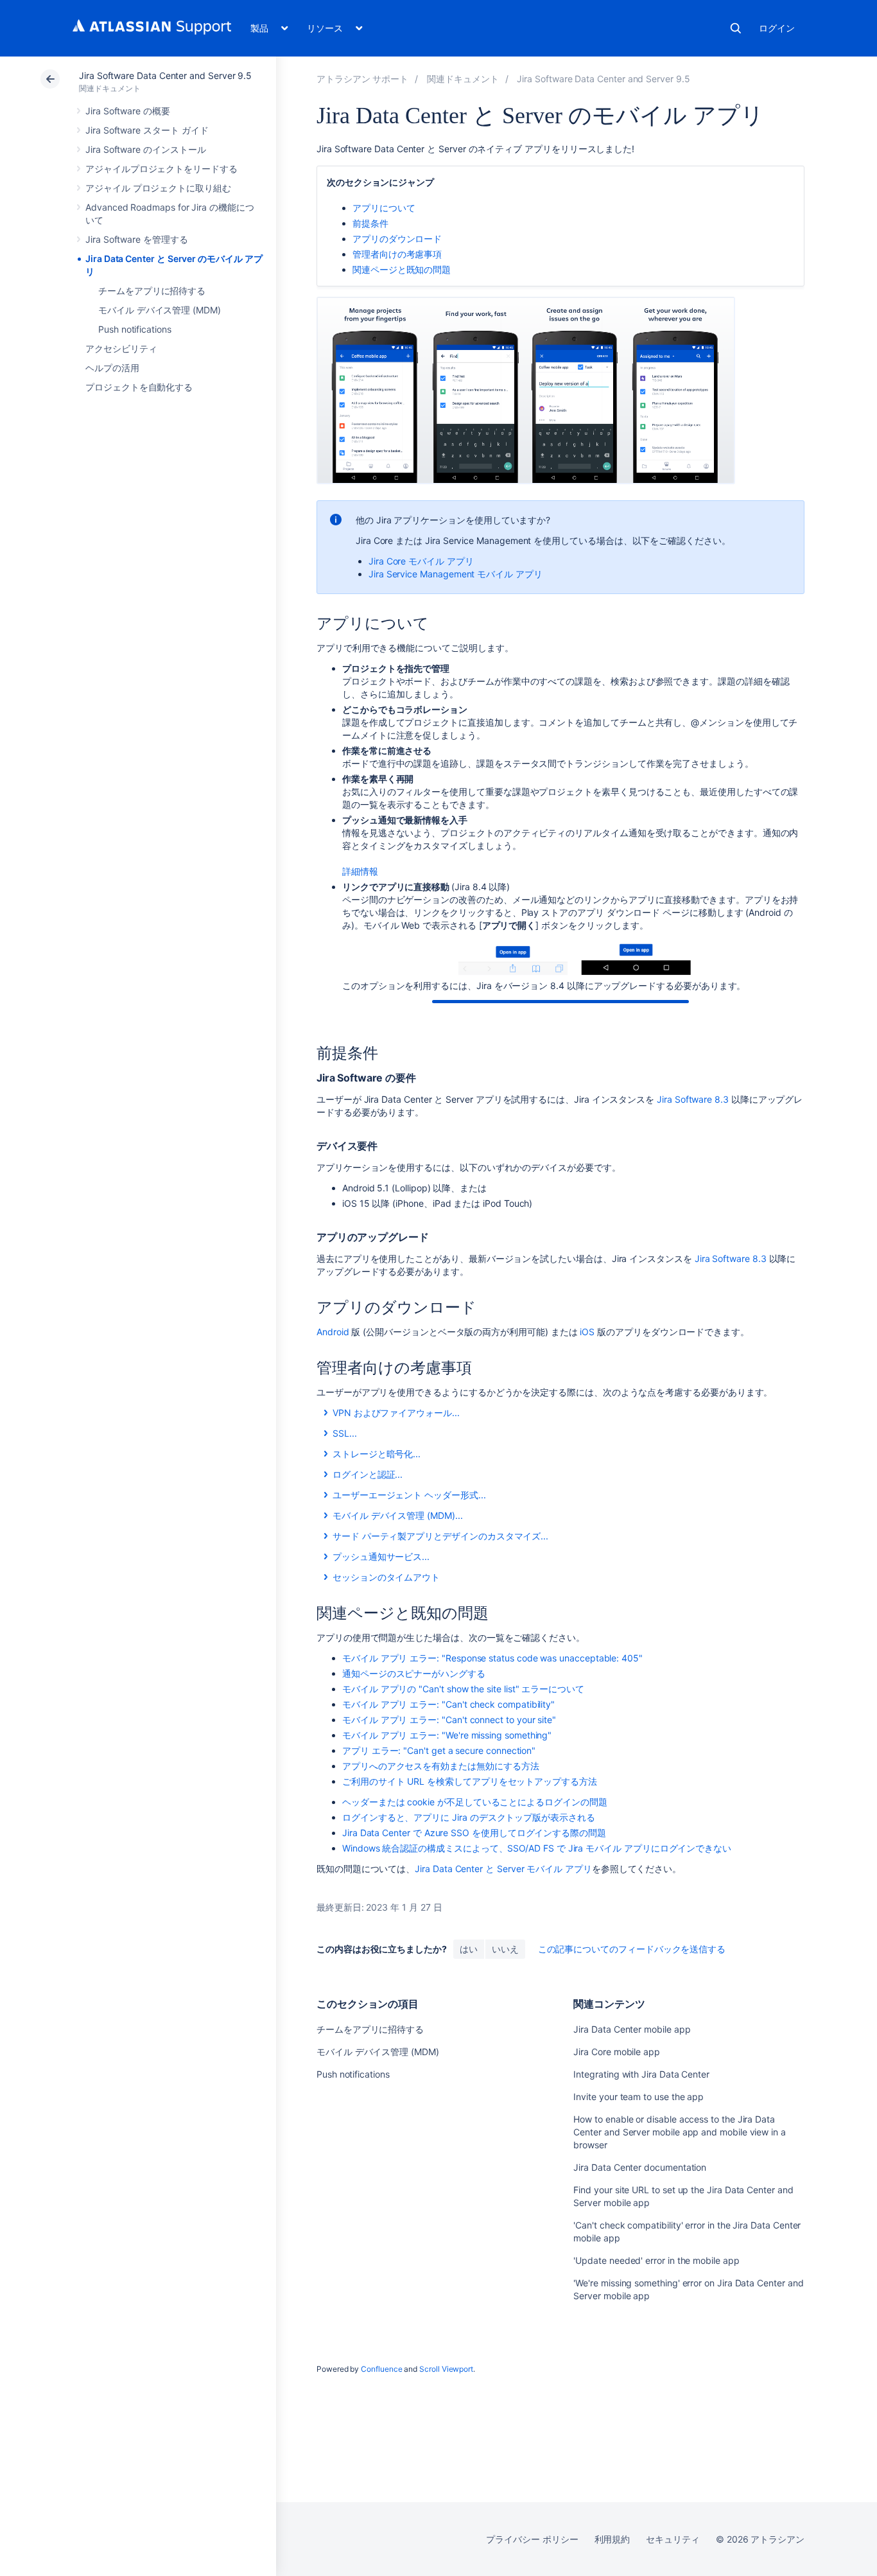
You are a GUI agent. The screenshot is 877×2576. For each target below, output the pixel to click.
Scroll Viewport (446, 2369)
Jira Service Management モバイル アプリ (456, 574)
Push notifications (135, 329)
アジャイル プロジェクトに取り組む (158, 188)
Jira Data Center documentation (640, 2167)
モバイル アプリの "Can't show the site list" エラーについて (463, 1689)
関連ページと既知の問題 (402, 269)
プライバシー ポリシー (532, 2539)
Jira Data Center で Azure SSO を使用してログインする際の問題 (474, 1833)
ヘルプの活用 (112, 368)
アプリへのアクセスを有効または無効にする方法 (440, 1766)
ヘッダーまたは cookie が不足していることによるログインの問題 (475, 1802)
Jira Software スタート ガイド (147, 130)
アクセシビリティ (121, 348)
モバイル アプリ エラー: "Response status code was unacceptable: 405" (492, 1658)
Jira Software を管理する (137, 239)
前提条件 (370, 223)
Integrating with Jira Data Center (641, 2074)
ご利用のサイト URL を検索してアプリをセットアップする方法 (470, 1781)
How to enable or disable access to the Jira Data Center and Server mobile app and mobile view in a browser (680, 2132)
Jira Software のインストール (146, 149)
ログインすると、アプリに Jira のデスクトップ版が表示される (469, 1817)
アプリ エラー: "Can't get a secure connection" (439, 1750)
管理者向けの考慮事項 (397, 254)
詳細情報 (360, 871)
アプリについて (384, 208)
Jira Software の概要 (128, 111)
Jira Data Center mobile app (632, 2029)
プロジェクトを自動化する (139, 387)
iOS (587, 1332)
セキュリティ (673, 2539)
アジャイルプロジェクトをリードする (161, 169)
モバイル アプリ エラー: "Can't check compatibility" (448, 1704)
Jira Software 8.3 (693, 1099)
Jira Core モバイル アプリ (421, 561)
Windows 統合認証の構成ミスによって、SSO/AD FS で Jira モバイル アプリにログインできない (537, 1848)
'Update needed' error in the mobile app (656, 2260)
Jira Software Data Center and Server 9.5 (165, 75)
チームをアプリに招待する (152, 291)
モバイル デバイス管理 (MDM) (160, 310)
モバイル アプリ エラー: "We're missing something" (447, 1735)
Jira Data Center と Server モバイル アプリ (503, 1869)
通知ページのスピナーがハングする (414, 1673)
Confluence (381, 2369)
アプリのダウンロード (397, 239)
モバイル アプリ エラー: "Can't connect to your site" (449, 1720)
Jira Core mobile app (617, 2052)
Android (333, 1332)
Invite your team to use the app (638, 2097)
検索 (736, 28)
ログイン (777, 28)
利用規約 (612, 2539)
